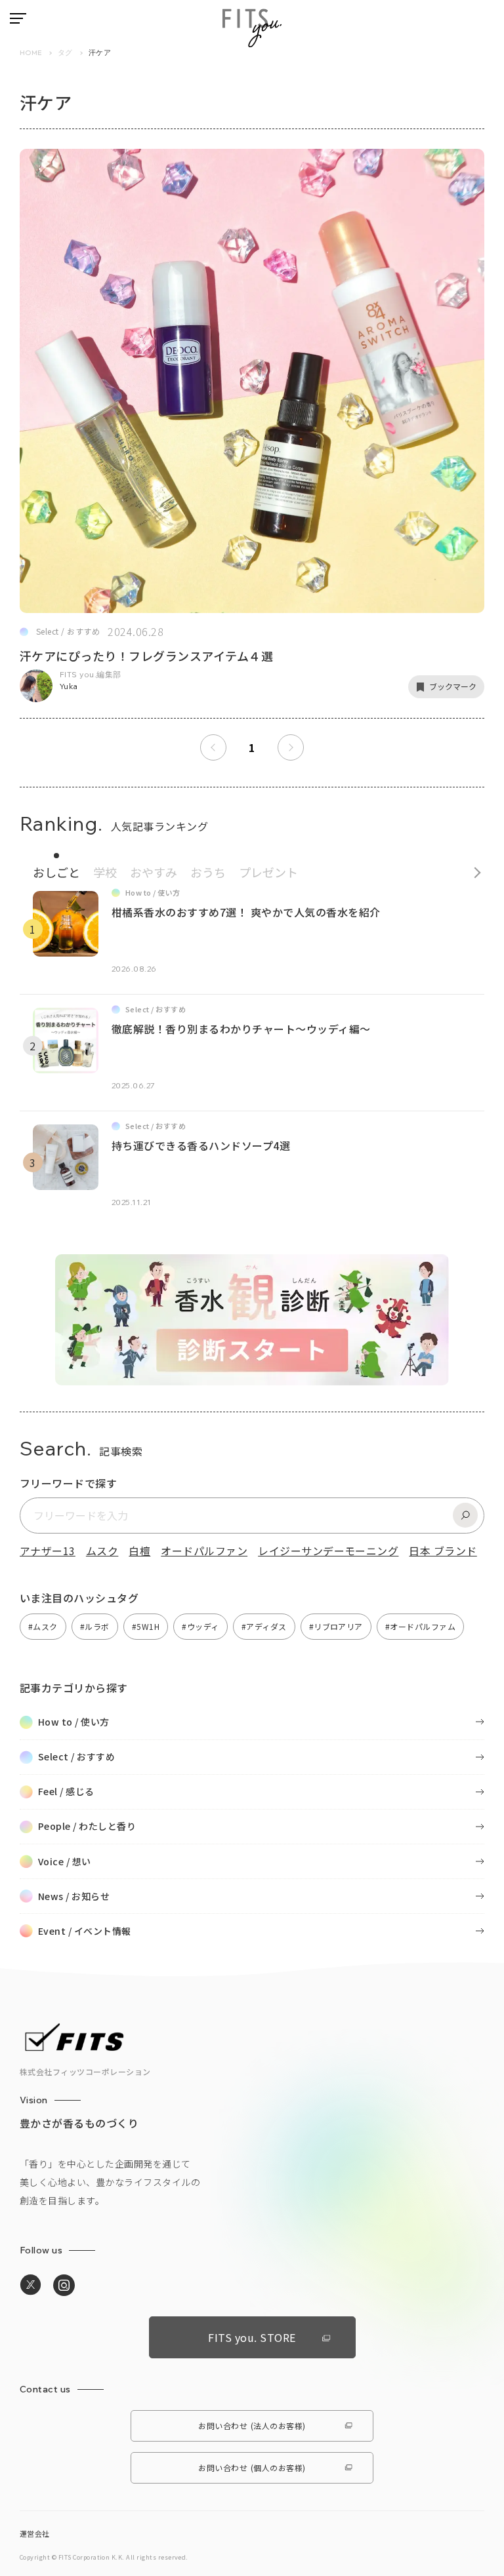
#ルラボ (95, 1626)
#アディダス (264, 1626)
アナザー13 (48, 1551)
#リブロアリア (336, 1626)
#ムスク (43, 1626)
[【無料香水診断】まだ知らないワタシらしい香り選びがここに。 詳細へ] (252, 1377)
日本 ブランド (443, 1551)
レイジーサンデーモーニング (328, 1551)
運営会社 (35, 2533)
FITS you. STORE (252, 2337)
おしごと (56, 872)
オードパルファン (204, 1551)
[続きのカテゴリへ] (473, 869)
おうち (208, 872)
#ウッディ (200, 1626)
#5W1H (146, 1626)
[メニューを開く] (18, 18)
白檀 (139, 1551)
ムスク (102, 1551)
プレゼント (268, 872)
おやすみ (154, 872)
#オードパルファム (420, 1626)
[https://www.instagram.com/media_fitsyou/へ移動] (64, 2286)
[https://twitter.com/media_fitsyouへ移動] (31, 2285)
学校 (105, 872)
